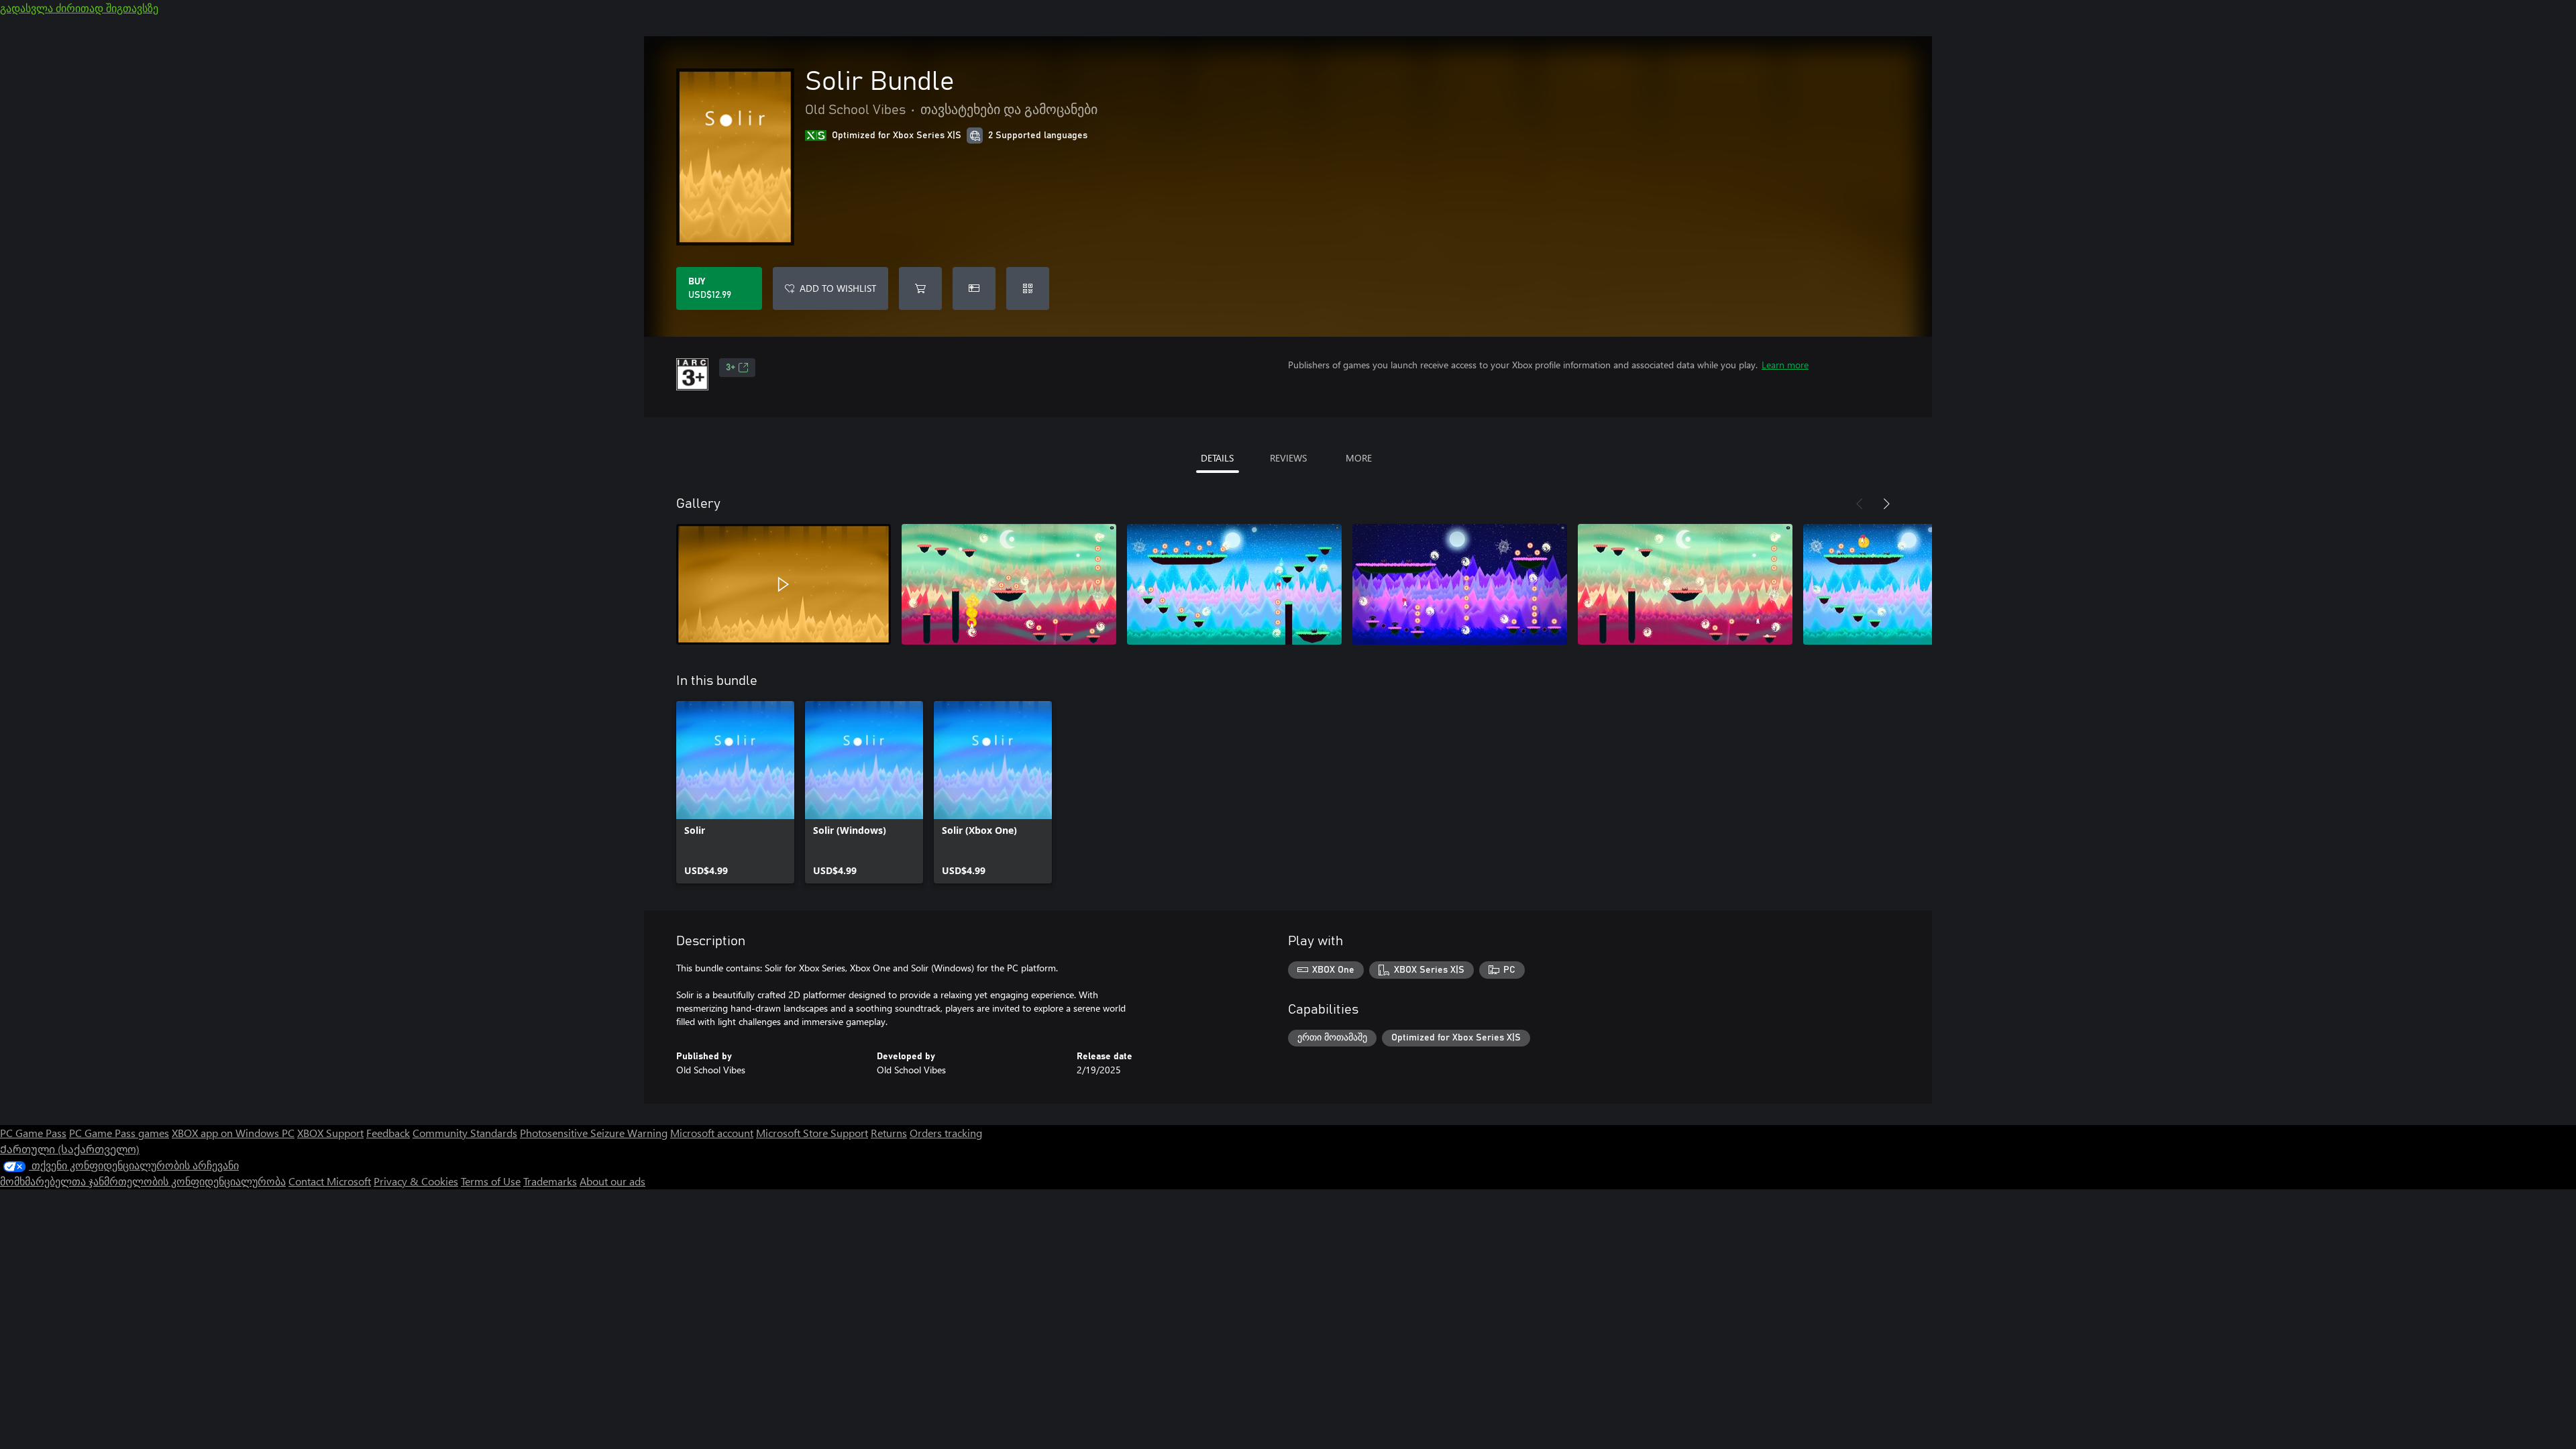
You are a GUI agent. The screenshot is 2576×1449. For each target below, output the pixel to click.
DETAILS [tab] (1217, 458)
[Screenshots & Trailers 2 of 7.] (1009, 584)
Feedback (388, 1133)
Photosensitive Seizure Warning (594, 1133)
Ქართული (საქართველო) (70, 1149)
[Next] (1886, 504)
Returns (889, 1133)
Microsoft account (712, 1133)
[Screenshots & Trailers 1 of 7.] (784, 584)
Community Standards (465, 1133)
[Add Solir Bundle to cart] (920, 288)
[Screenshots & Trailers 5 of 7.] (1685, 584)
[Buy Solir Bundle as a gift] (974, 288)
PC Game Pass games (119, 1133)
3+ (731, 368)
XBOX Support (330, 1133)
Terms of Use (491, 1181)
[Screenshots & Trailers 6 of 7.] (1911, 584)
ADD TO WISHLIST (838, 288)
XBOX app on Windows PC (233, 1133)
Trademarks (550, 1181)
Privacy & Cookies (416, 1181)
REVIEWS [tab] (1288, 458)
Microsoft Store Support (812, 1133)
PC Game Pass (33, 1133)
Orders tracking (946, 1133)
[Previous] (1860, 504)
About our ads (612, 1181)
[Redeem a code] (1028, 288)
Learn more (1785, 365)
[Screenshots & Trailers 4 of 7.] (1460, 584)
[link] (735, 792)
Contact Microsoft (330, 1181)
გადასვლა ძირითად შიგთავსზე (79, 8)
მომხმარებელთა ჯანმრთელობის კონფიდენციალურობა (143, 1181)
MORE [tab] (1359, 458)
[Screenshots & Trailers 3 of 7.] (1234, 584)
